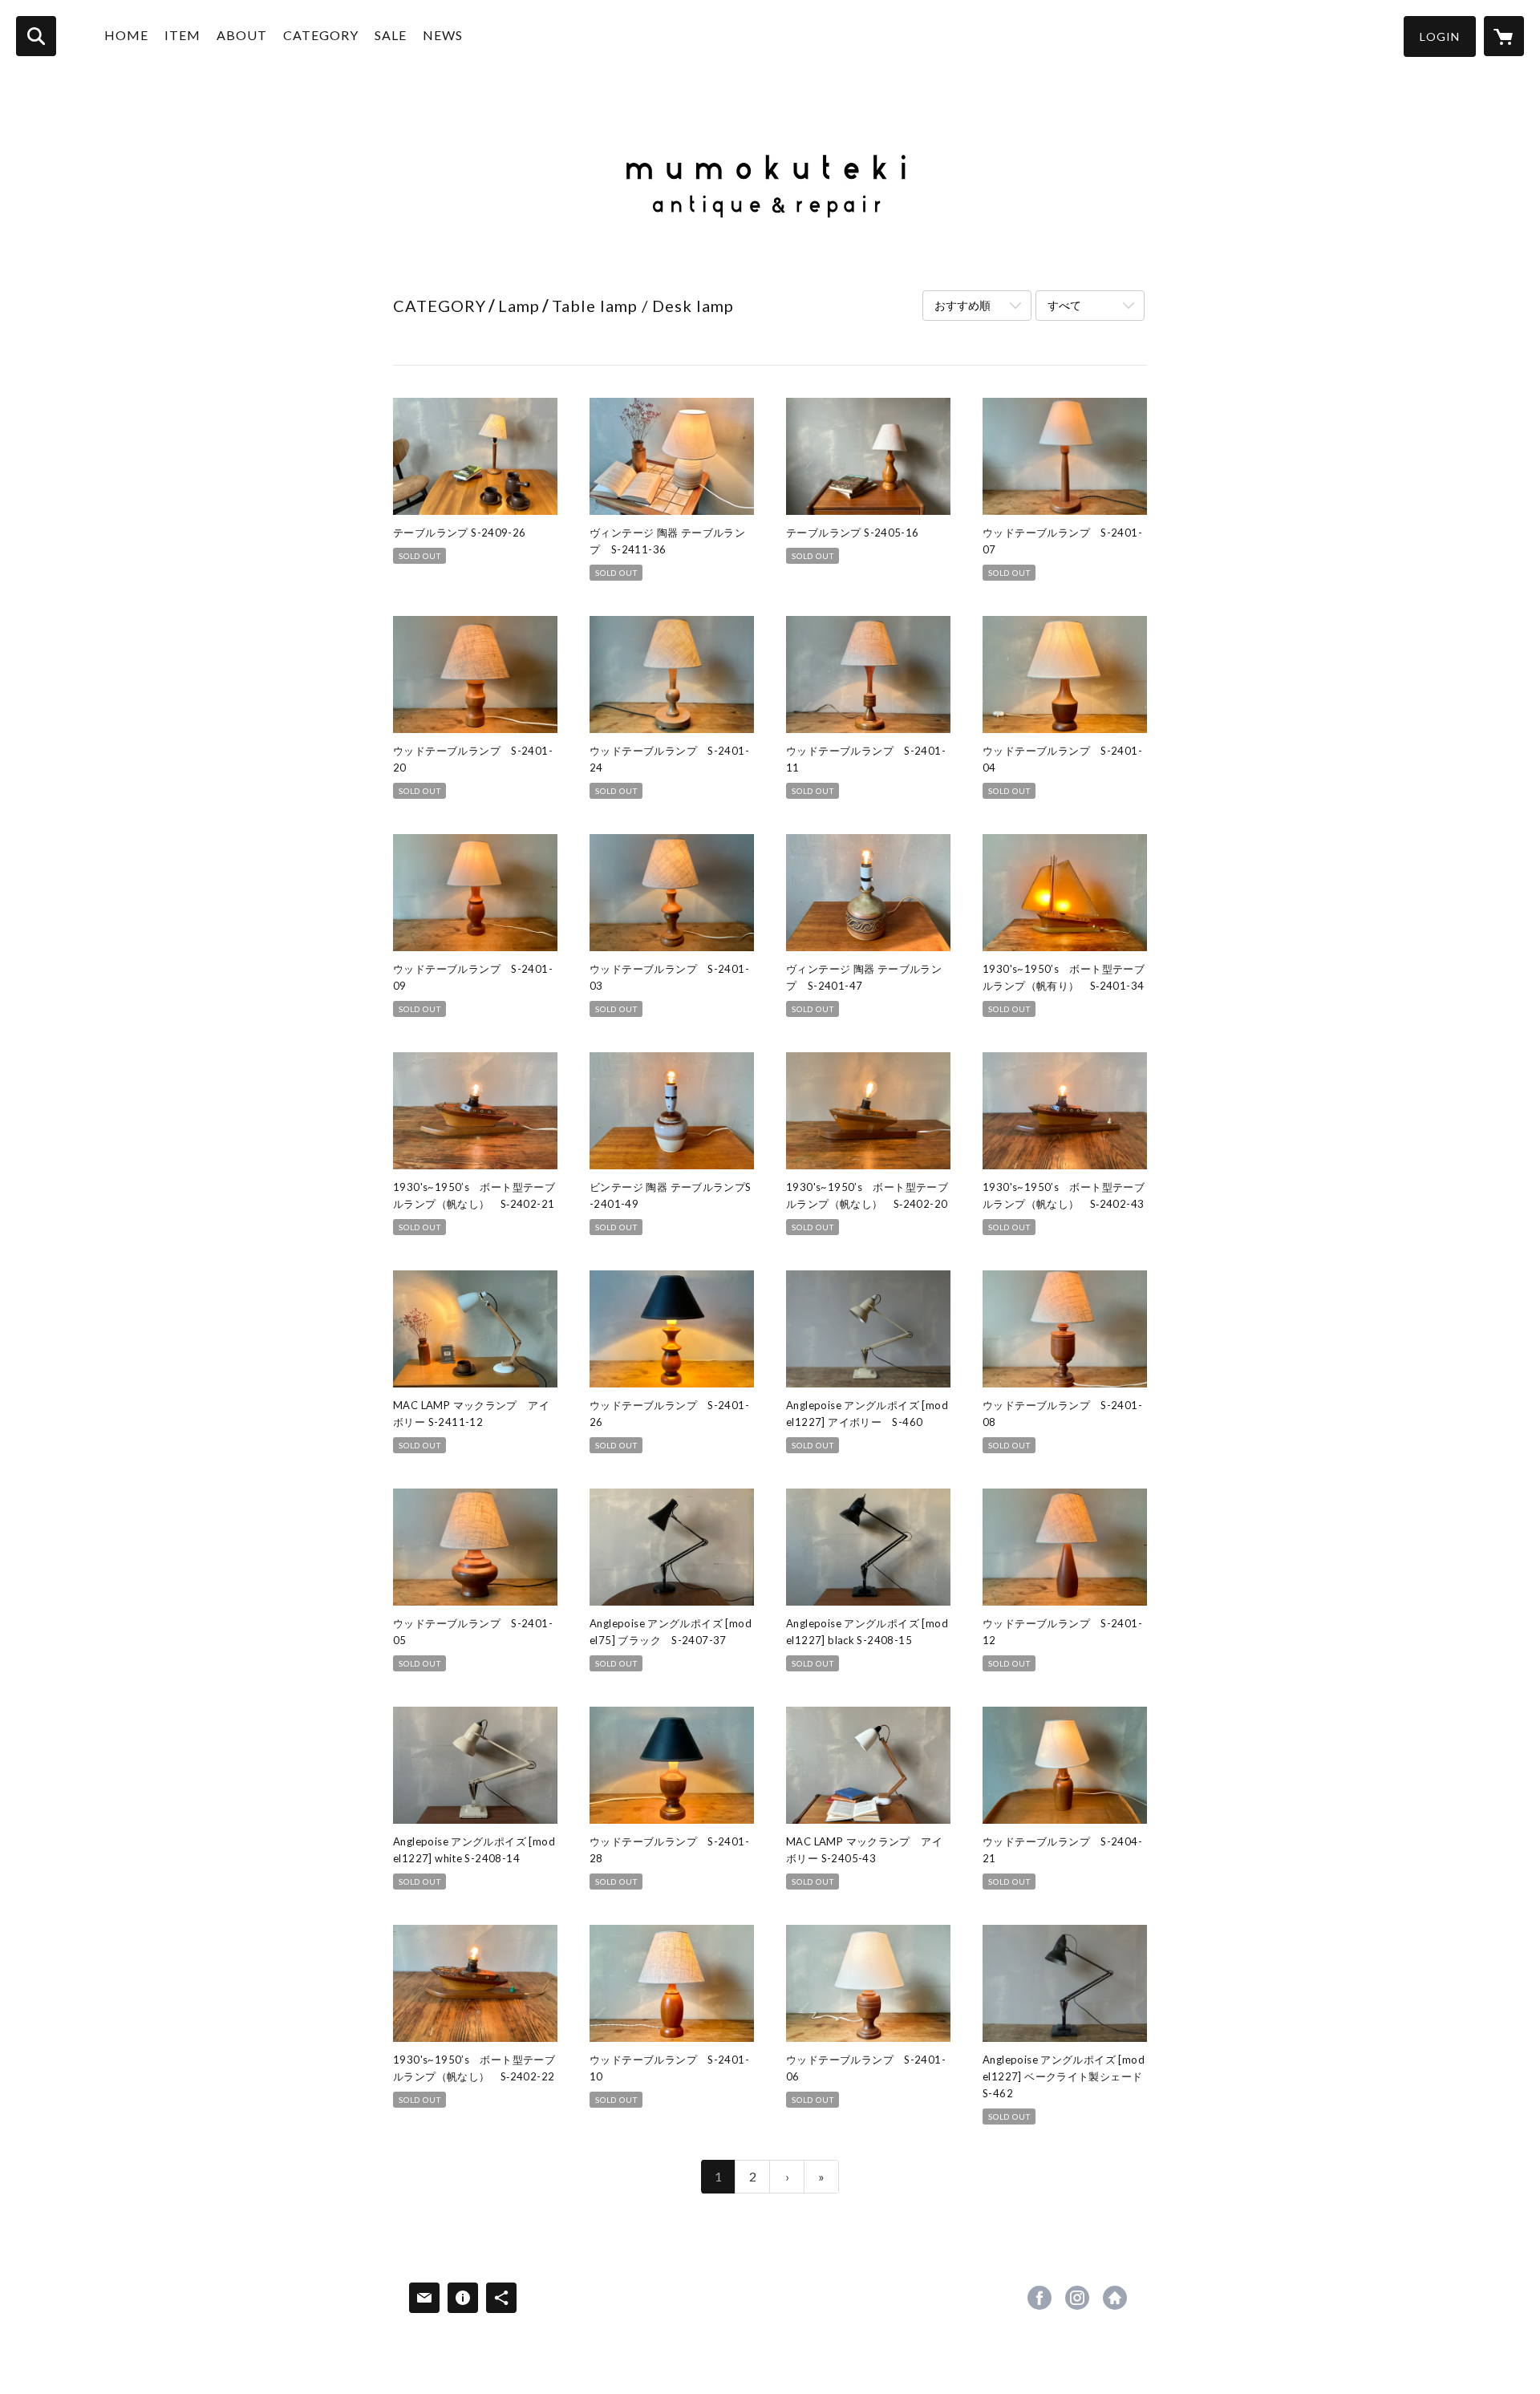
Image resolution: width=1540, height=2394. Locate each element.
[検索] (36, 36)
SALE (391, 35)
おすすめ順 (962, 305)
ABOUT (242, 35)
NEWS (443, 35)
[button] (1440, 36)
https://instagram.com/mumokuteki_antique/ (1077, 2298)
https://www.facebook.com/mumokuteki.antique (1039, 2298)
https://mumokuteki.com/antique (1115, 2298)
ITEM (182, 35)
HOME (126, 35)
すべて (1064, 305)
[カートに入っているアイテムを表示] (1504, 36)
